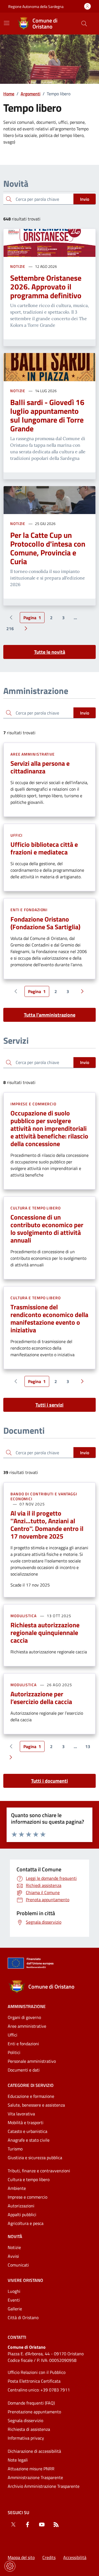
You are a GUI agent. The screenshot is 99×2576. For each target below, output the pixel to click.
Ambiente (17, 2188)
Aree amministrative (33, 754)
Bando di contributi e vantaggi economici (44, 1496)
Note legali (18, 2460)
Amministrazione (27, 2006)
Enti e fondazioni (29, 910)
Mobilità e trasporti (26, 2122)
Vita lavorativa (21, 2114)
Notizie (18, 266)
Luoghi (14, 2291)
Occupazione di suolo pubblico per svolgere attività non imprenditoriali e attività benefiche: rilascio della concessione (49, 1128)
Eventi (14, 2300)
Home (9, 94)
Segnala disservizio (25, 2420)
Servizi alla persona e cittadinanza (40, 767)
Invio (85, 199)
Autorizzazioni (21, 2206)
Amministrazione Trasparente (35, 2477)
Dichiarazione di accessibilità (34, 2451)
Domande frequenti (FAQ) (31, 2403)
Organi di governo (24, 2017)
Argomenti (31, 94)
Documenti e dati (24, 2070)
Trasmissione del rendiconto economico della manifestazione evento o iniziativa (49, 1318)
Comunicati (18, 2265)
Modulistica (24, 1616)
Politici (14, 2052)
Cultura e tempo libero (36, 1208)
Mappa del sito (21, 2557)
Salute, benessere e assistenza (36, 2105)
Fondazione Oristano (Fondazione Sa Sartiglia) (45, 923)
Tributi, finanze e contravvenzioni (39, 2171)
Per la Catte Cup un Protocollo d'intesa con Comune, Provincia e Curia (48, 548)
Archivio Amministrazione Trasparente (44, 2486)
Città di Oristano (23, 2317)
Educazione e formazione (31, 2096)
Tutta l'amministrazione (50, 1015)
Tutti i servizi (50, 1405)
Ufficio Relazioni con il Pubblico (37, 2372)
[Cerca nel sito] (84, 24)
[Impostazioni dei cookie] (10, 2566)
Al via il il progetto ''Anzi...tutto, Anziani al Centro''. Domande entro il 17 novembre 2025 (47, 1525)
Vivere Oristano (25, 2280)
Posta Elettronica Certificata (34, 2381)
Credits (49, 2557)
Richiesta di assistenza (29, 2429)
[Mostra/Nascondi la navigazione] (7, 23)
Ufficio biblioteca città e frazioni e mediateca (44, 848)
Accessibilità (75, 2557)
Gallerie (15, 2309)
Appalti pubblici (22, 2214)
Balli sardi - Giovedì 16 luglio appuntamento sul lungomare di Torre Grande (47, 415)
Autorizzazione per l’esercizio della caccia (41, 1698)
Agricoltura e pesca (26, 2223)
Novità (15, 2236)
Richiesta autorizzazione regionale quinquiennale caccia (45, 1633)
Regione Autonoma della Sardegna (36, 6)
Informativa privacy (26, 2438)
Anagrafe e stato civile (29, 2140)
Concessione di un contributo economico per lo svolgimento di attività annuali (47, 1229)
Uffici (16, 835)
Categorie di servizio (31, 2085)
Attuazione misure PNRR (31, 2469)
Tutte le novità (50, 652)
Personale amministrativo (32, 2061)
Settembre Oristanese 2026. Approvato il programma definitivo (46, 287)
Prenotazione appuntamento (34, 2412)
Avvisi (13, 2256)
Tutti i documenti (50, 1781)
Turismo (15, 2149)
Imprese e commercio (33, 1104)
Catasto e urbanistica (28, 2131)
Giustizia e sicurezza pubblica (35, 2158)
